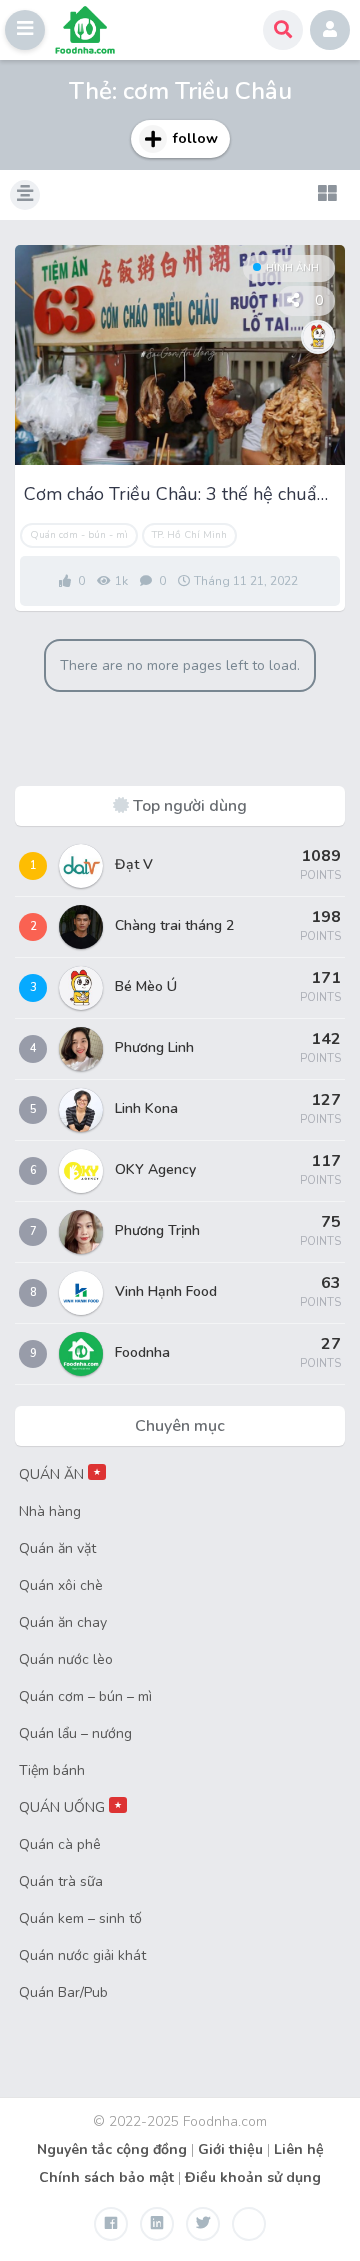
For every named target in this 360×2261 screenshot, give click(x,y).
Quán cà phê (60, 1844)
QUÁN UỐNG (70, 1807)
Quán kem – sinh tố (80, 1918)
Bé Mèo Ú (146, 986)
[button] (25, 30)
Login (330, 30)
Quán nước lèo (66, 1659)
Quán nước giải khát (82, 1955)
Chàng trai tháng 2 (174, 925)
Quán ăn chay (63, 1622)
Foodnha (142, 1352)
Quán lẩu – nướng (75, 1733)
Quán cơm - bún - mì (79, 535)
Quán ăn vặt (57, 1548)
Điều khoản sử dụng (253, 2177)
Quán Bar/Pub (63, 1992)
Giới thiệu (230, 2149)
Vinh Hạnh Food (166, 1291)
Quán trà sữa (61, 1881)
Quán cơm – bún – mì (85, 1696)
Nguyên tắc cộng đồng (112, 2149)
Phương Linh (154, 1047)
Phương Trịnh (157, 1230)
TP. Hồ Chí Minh (189, 535)
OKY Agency (155, 1169)
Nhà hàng (50, 1511)
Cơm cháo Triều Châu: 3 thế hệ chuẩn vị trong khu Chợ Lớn (180, 494)
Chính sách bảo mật (106, 2177)
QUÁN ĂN (60, 1474)
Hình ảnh (292, 268)
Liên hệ (299, 2149)
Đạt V (134, 864)
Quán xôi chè (61, 1585)
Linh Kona (146, 1108)
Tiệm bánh (52, 1770)
